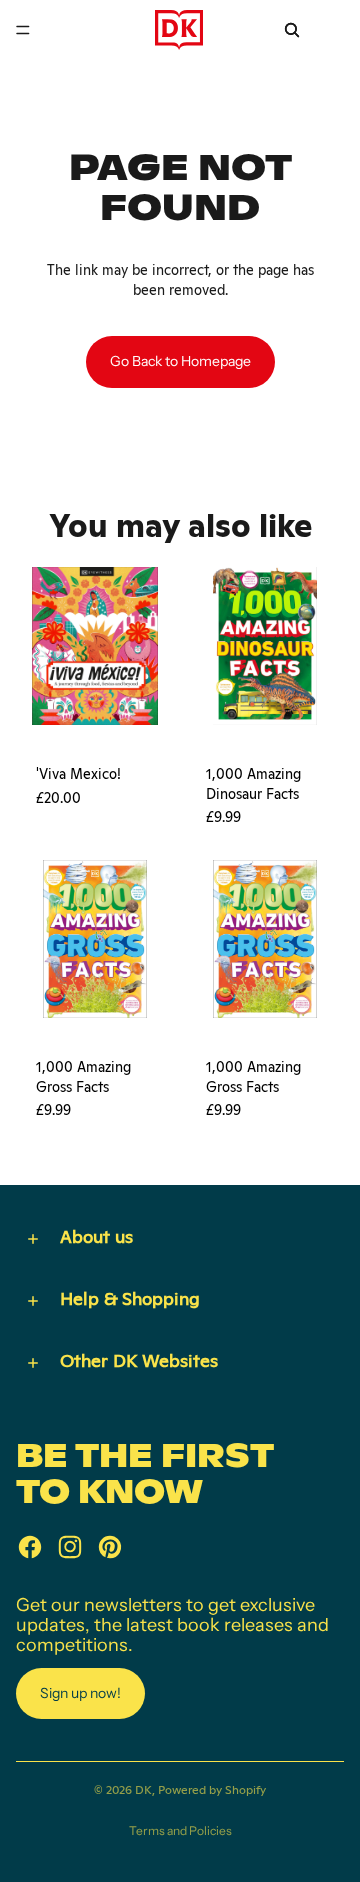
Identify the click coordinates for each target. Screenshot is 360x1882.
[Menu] (23, 30)
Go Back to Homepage (180, 361)
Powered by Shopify (212, 1790)
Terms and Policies (180, 1830)
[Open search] (292, 30)
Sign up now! (80, 1693)
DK (143, 1790)
